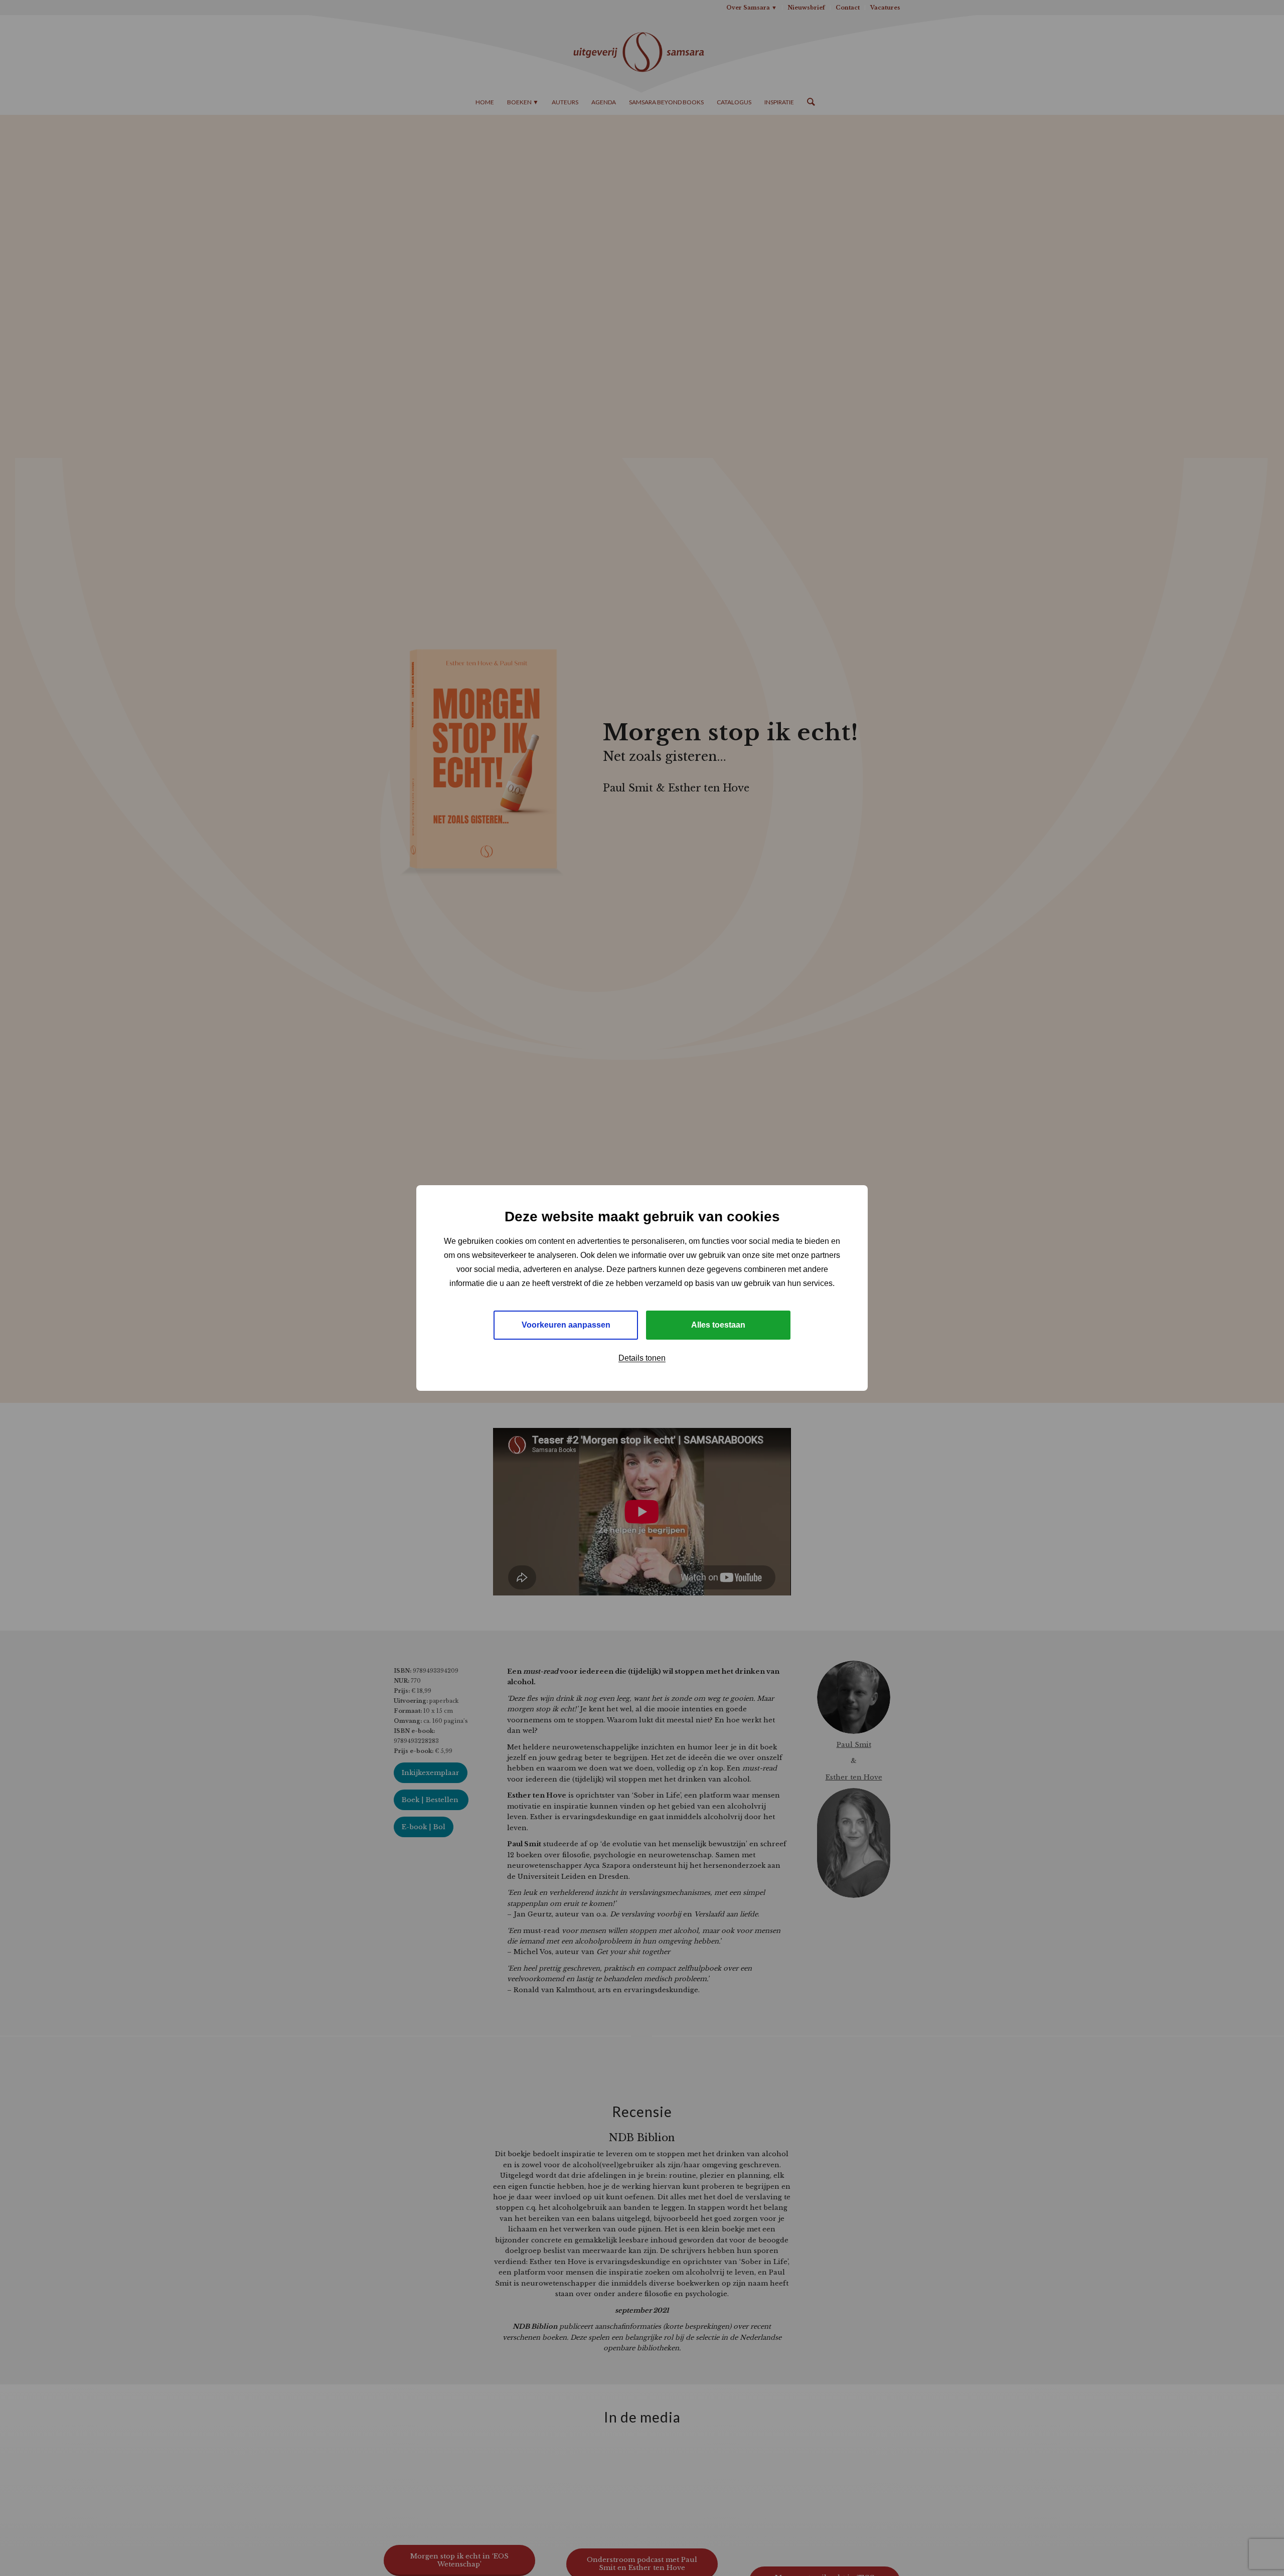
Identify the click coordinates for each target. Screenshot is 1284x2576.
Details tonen (642, 1358)
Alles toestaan (718, 1325)
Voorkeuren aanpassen (566, 1325)
